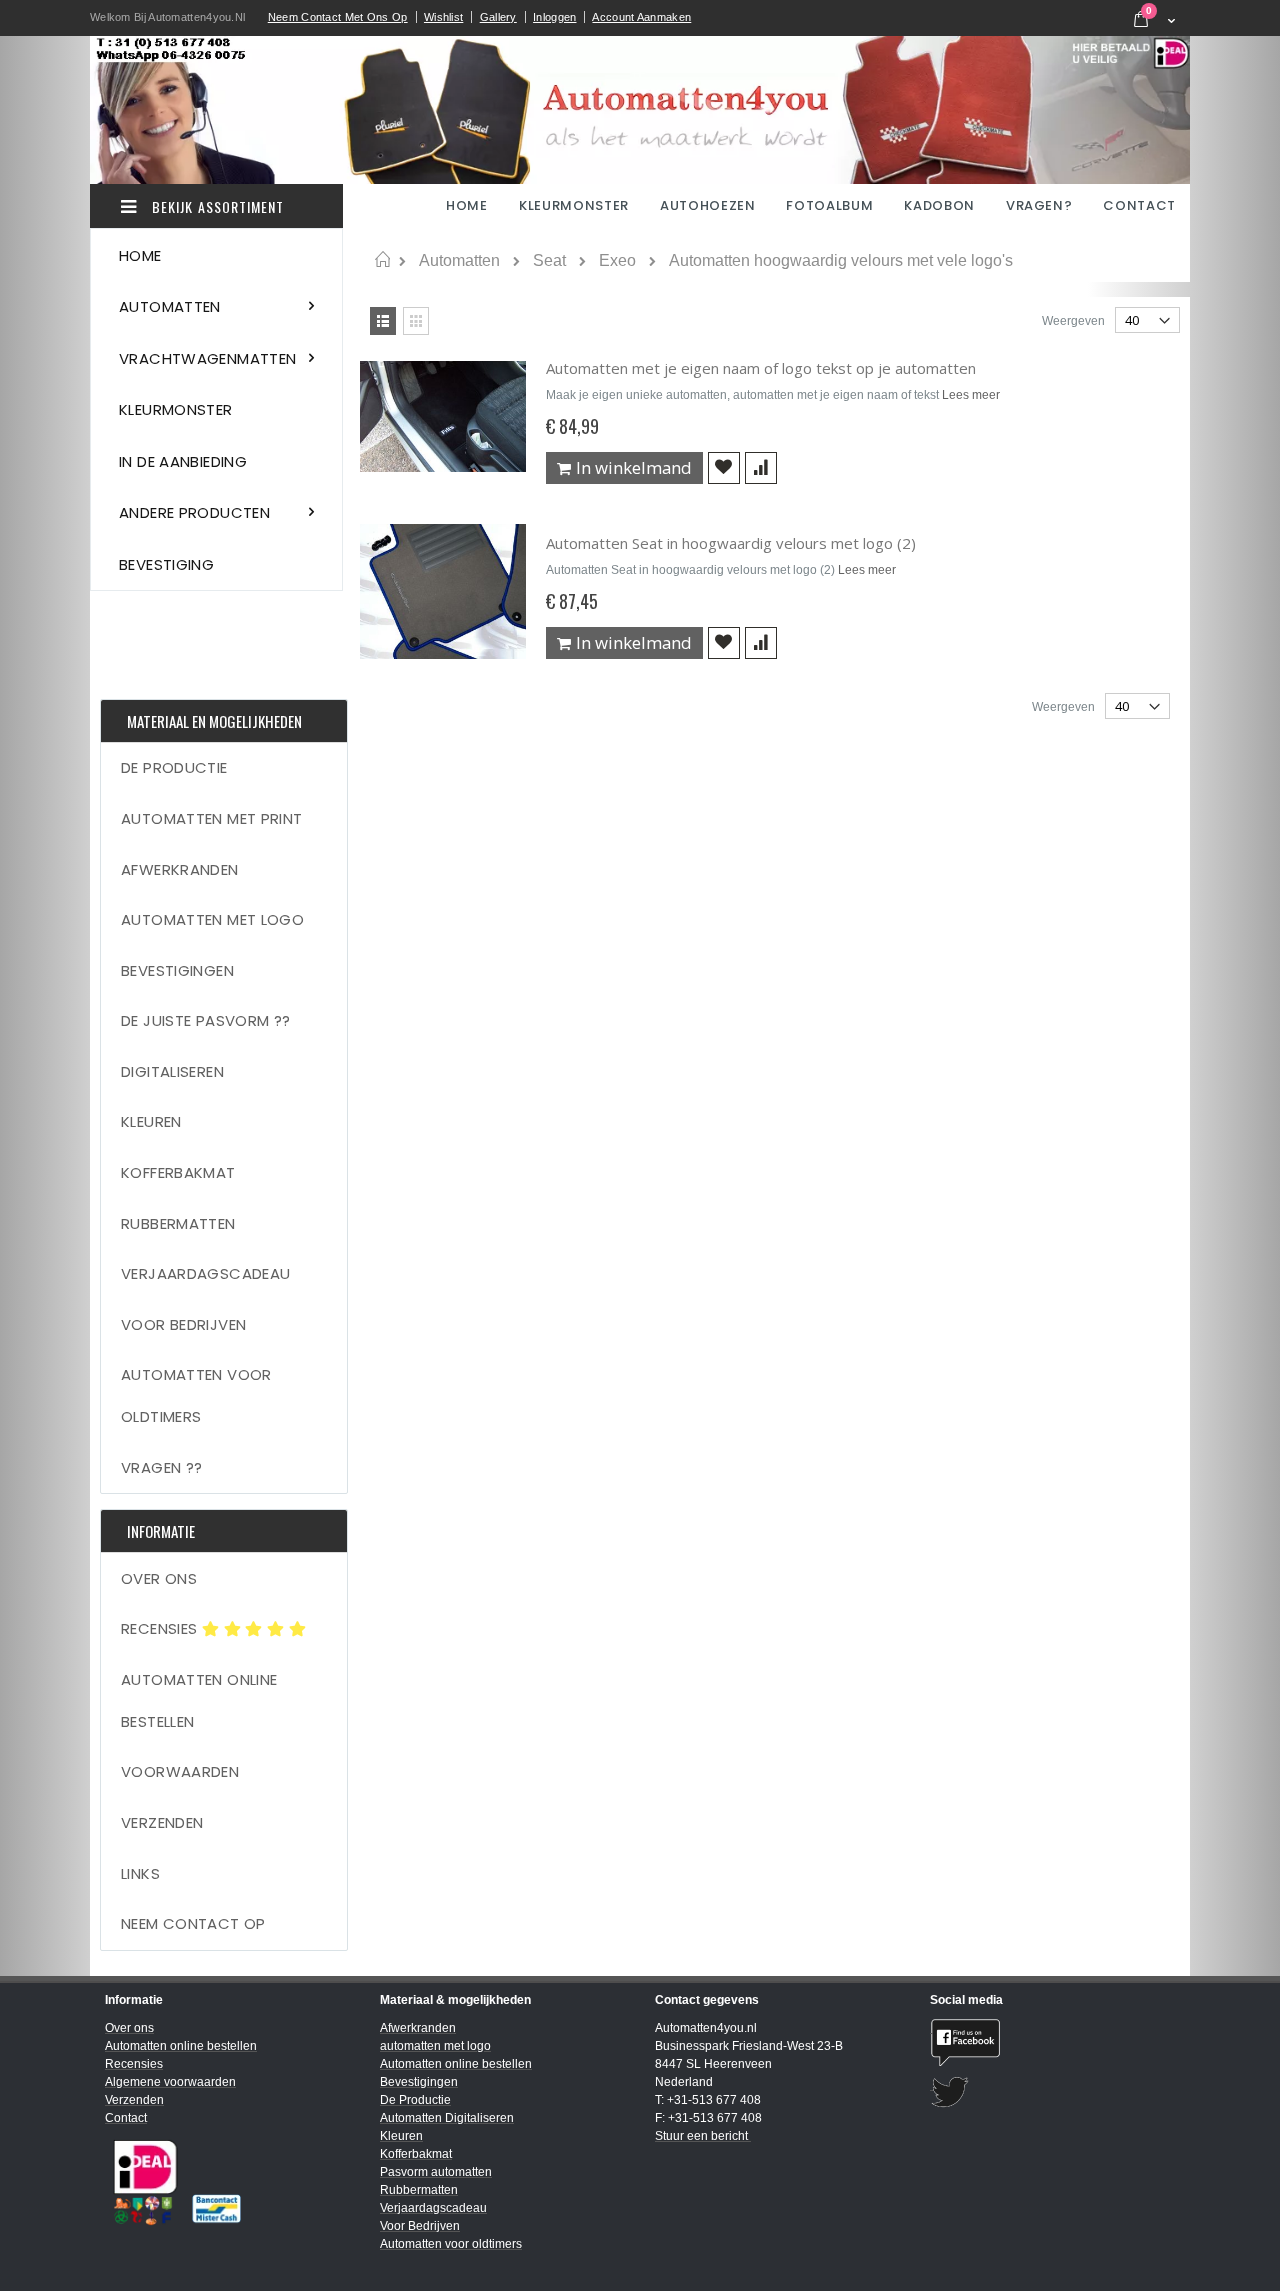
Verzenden (162, 1822)
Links (140, 1873)
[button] (724, 468)
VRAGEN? (1039, 205)
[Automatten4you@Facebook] (1052, 2042)
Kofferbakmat (178, 1172)
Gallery (498, 17)
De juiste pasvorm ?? (206, 1020)
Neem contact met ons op (338, 17)
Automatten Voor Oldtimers (196, 1395)
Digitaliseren (172, 1071)
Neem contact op (193, 1923)
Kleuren (151, 1121)
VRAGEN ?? (161, 1467)
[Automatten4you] (640, 110)
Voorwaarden (180, 1771)
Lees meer (971, 395)
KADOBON (939, 205)
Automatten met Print (212, 818)
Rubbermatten (178, 1223)
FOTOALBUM (829, 205)
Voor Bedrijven (183, 1324)
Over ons (159, 1578)
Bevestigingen (177, 970)
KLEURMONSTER (574, 205)
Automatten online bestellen (199, 1700)
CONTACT (1139, 205)
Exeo (617, 261)
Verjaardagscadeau (205, 1273)
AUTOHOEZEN (708, 205)
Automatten (459, 261)
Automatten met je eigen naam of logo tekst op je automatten (761, 368)
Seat (549, 261)
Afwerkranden (180, 869)
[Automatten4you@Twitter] (1052, 2092)
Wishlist (443, 17)
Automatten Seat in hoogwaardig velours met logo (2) (731, 543)
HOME (468, 205)
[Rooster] (416, 321)
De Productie (174, 767)
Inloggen (554, 17)
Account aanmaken (641, 17)
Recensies (161, 1628)
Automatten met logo (212, 919)
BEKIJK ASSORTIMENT (216, 206)
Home (382, 260)
